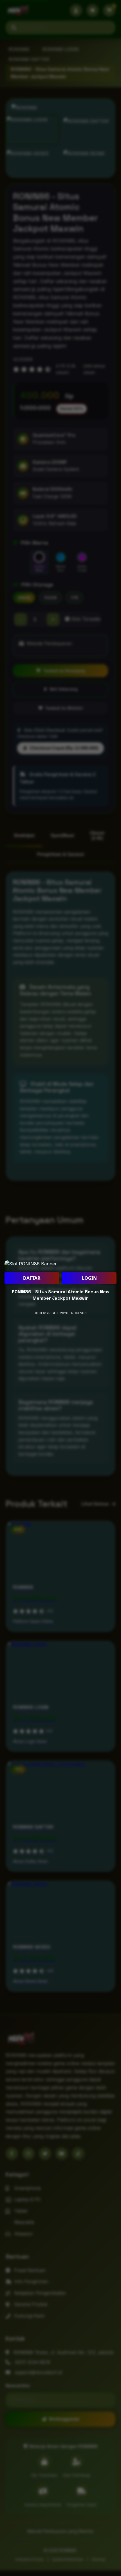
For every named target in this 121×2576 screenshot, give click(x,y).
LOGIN (89, 1278)
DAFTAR (32, 1278)
